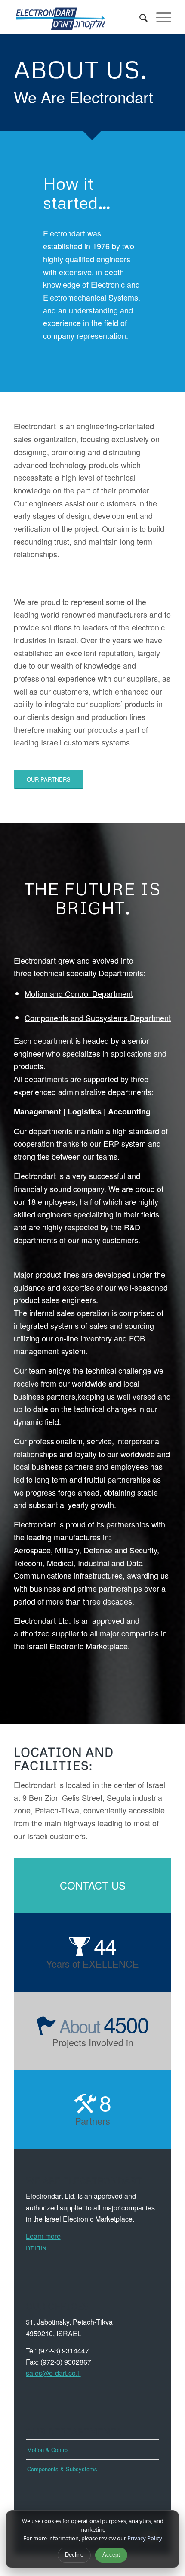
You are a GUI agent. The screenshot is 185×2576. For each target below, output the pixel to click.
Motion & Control (48, 2450)
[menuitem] (139, 17)
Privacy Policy (145, 2538)
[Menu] (159, 17)
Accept (111, 2555)
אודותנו (36, 2248)
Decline (74, 2555)
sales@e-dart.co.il (53, 2373)
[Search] (139, 17)
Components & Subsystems (62, 2469)
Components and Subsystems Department (98, 1018)
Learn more (43, 2236)
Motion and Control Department (79, 993)
